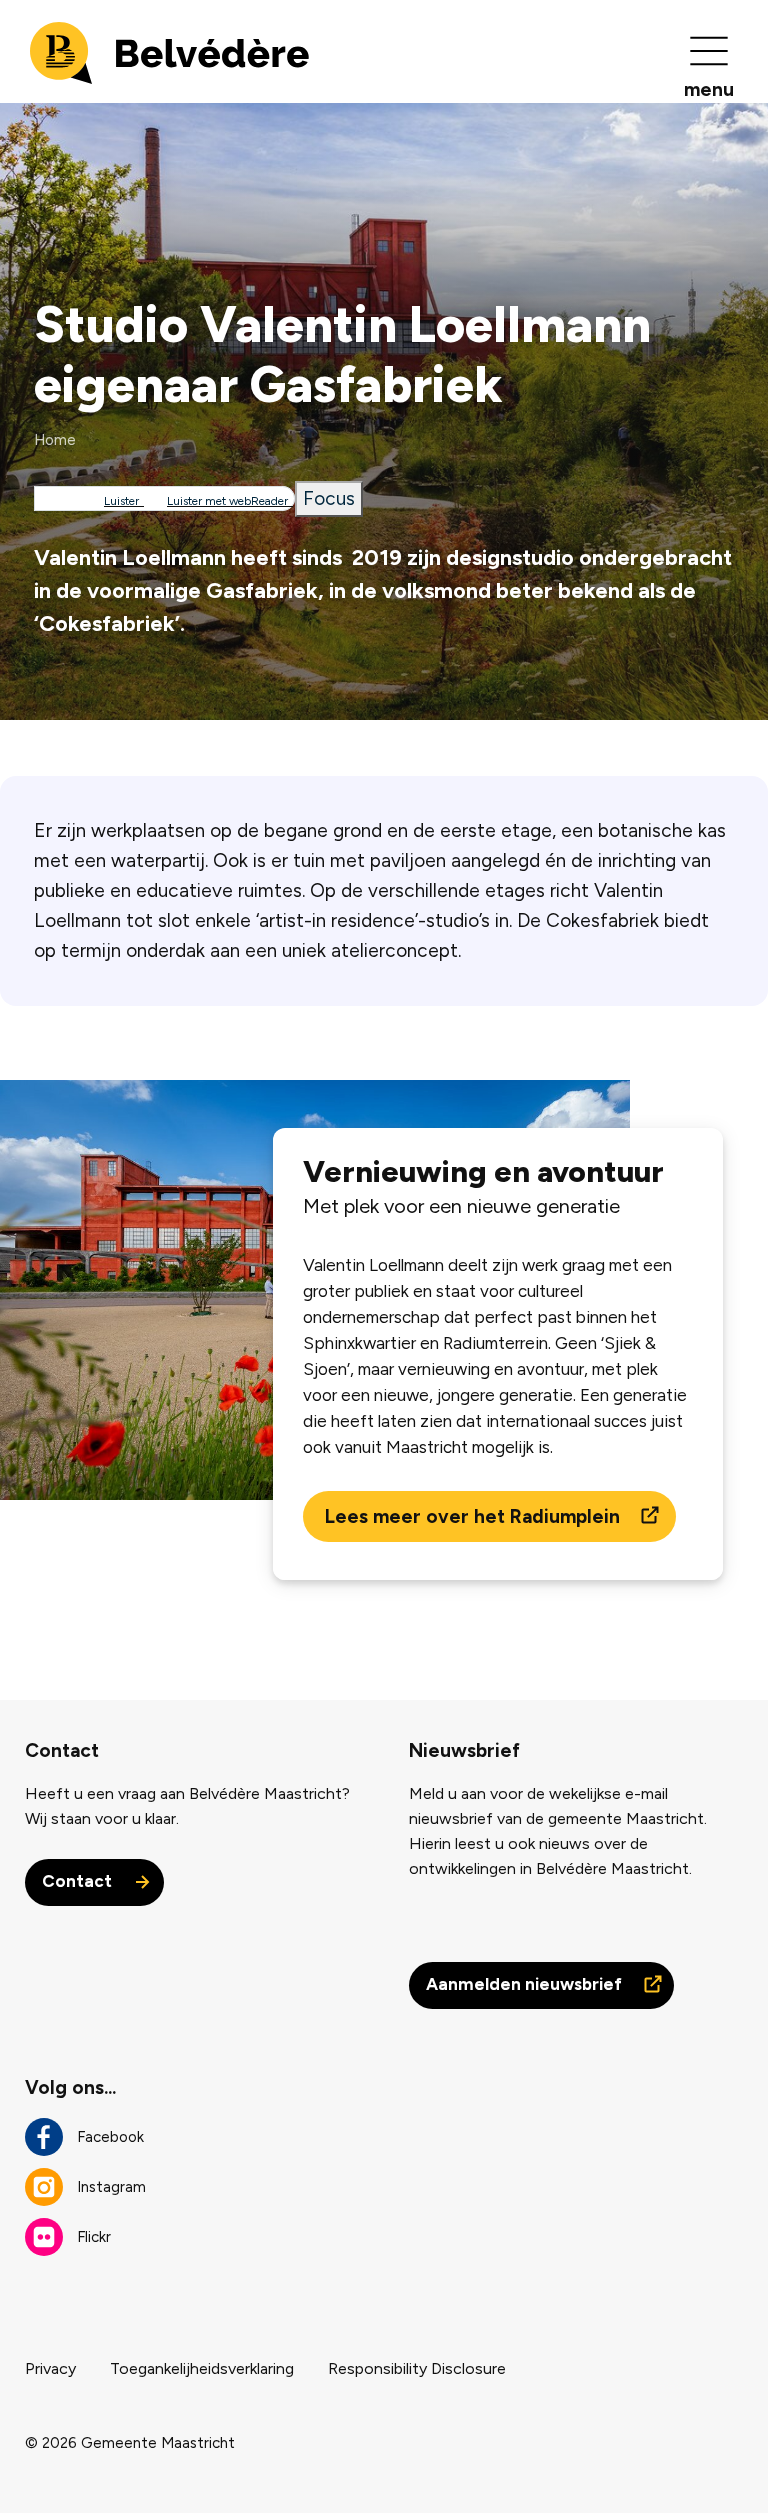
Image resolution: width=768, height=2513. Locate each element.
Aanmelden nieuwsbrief (526, 1984)
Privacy (50, 2368)
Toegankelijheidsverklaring (202, 2368)
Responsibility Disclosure (417, 2368)
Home (55, 440)
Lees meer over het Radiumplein (475, 1516)
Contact (79, 1881)
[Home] (169, 51)
